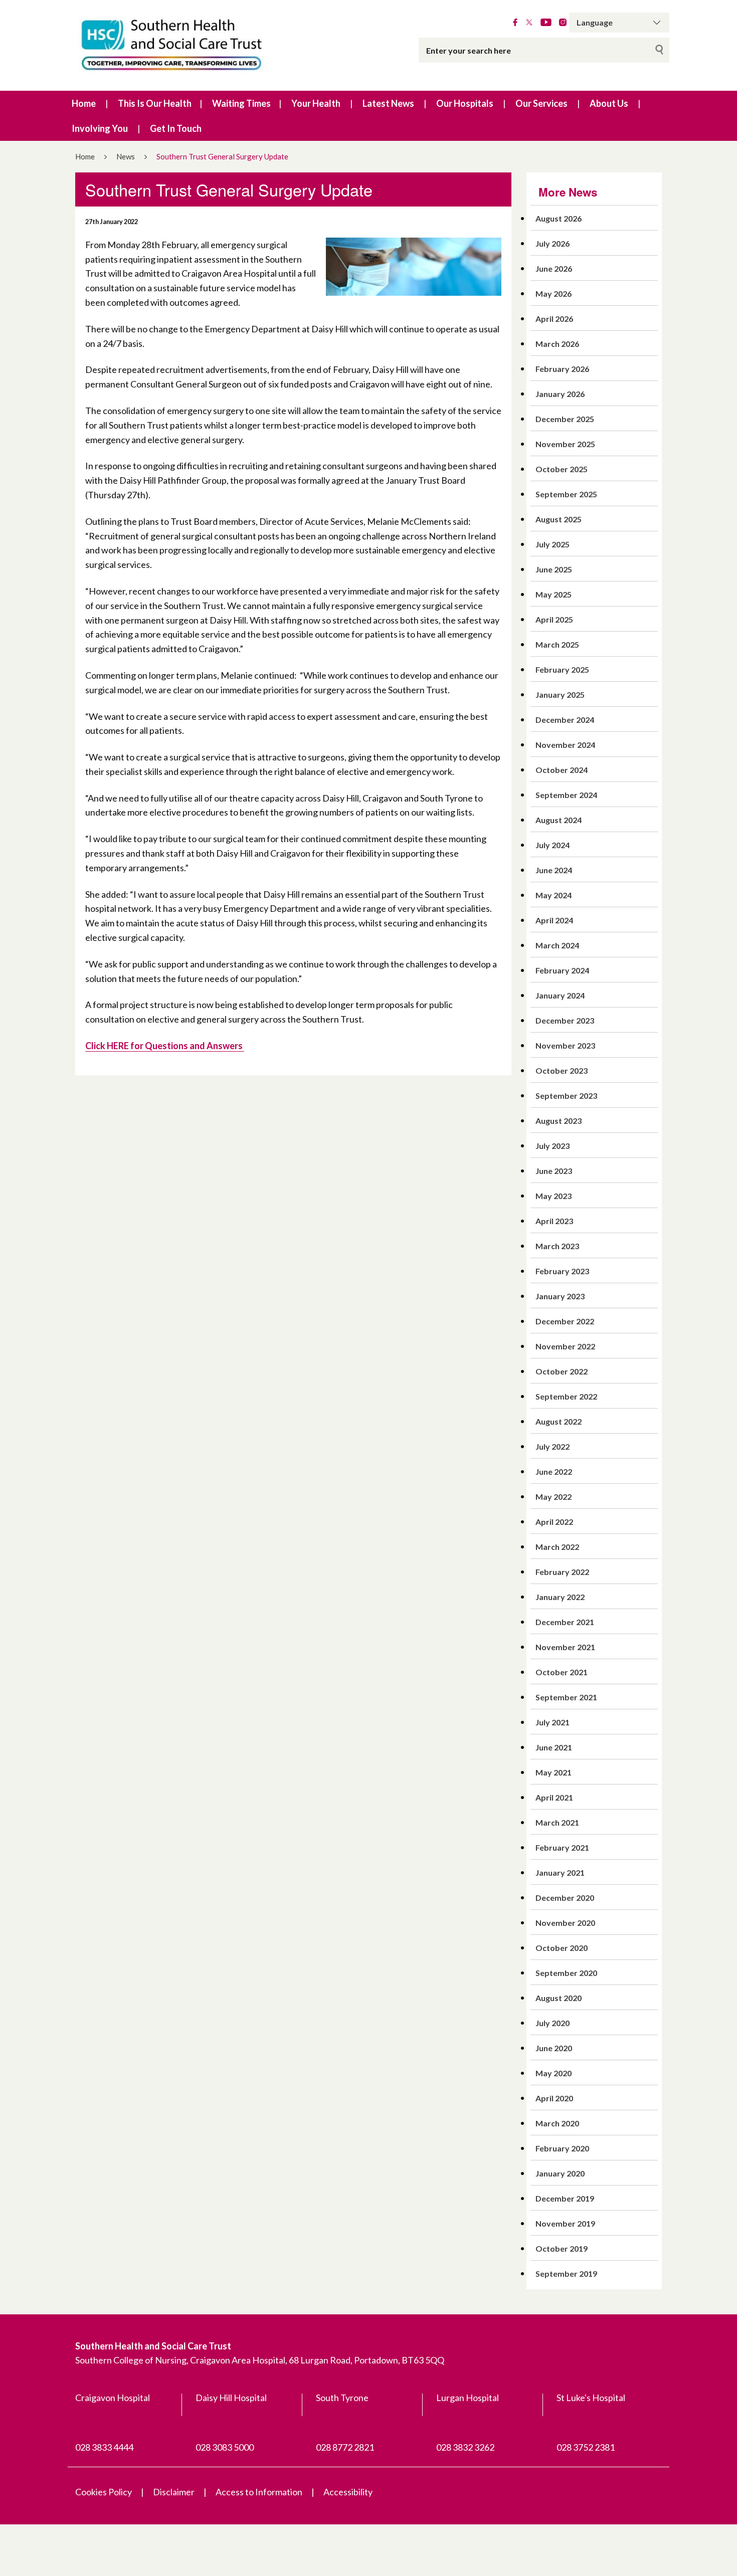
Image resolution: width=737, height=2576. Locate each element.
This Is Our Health (155, 103)
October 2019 (562, 2248)
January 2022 (560, 1597)
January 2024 (560, 995)
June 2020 (554, 2048)
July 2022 (552, 1446)
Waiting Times (241, 103)
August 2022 (559, 1421)
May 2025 (554, 594)
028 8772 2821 (345, 2447)
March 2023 (557, 1246)
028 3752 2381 (586, 2447)
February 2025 (562, 669)
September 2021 (566, 1697)
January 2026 (560, 394)
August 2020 (559, 1998)
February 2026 (562, 369)
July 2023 (552, 1146)
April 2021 (554, 1797)
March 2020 (557, 2123)
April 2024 (554, 920)
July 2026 (552, 243)
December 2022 (565, 1321)
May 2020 (554, 2073)
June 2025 (554, 569)
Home (84, 103)
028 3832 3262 (465, 2447)
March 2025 (557, 644)
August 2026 (559, 218)
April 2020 (554, 2098)
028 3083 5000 (225, 2447)
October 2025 (562, 469)
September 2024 (566, 795)
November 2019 (565, 2223)
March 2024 (557, 945)
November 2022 (565, 1346)
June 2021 (554, 1747)
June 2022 (554, 1471)
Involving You (100, 128)
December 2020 (565, 1898)
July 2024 (552, 845)
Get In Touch (176, 128)
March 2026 (557, 344)
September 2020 (566, 1973)
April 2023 (554, 1221)
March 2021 (557, 1822)
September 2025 (566, 494)
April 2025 (554, 619)
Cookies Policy (104, 2492)
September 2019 (566, 2273)
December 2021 (565, 1622)
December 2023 (565, 1020)
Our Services (541, 103)
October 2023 (562, 1070)
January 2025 (560, 695)
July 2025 (552, 544)
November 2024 (565, 745)
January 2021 (560, 1872)
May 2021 (554, 1772)
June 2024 (554, 870)
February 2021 (562, 1847)
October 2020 (562, 1948)
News (126, 156)
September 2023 (566, 1096)
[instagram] (563, 23)
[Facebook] (515, 23)
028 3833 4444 (104, 2447)
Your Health (316, 103)
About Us (609, 103)
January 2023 (560, 1296)
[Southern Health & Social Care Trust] (193, 45)
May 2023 (554, 1196)
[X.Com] (529, 23)
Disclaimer (174, 2492)
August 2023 (559, 1121)
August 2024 (559, 820)
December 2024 (565, 720)
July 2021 (552, 1722)
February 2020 (562, 2148)
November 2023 (565, 1045)
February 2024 (562, 970)
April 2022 (554, 1522)
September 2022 (566, 1396)
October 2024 (562, 770)
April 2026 (554, 319)
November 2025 (565, 444)
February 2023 (562, 1271)
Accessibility (348, 2492)
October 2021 (562, 1672)
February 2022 (562, 1572)
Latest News (388, 103)
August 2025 (559, 519)
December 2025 (565, 419)
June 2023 (554, 1171)
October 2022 (562, 1371)
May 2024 (554, 895)
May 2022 (554, 1497)
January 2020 (560, 2173)
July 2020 (552, 2023)
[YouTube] (546, 23)
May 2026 (554, 293)
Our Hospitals (465, 103)
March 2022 (557, 1547)
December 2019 (565, 2198)
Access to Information (259, 2492)
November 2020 (565, 1923)
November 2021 (565, 1647)
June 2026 (554, 268)
